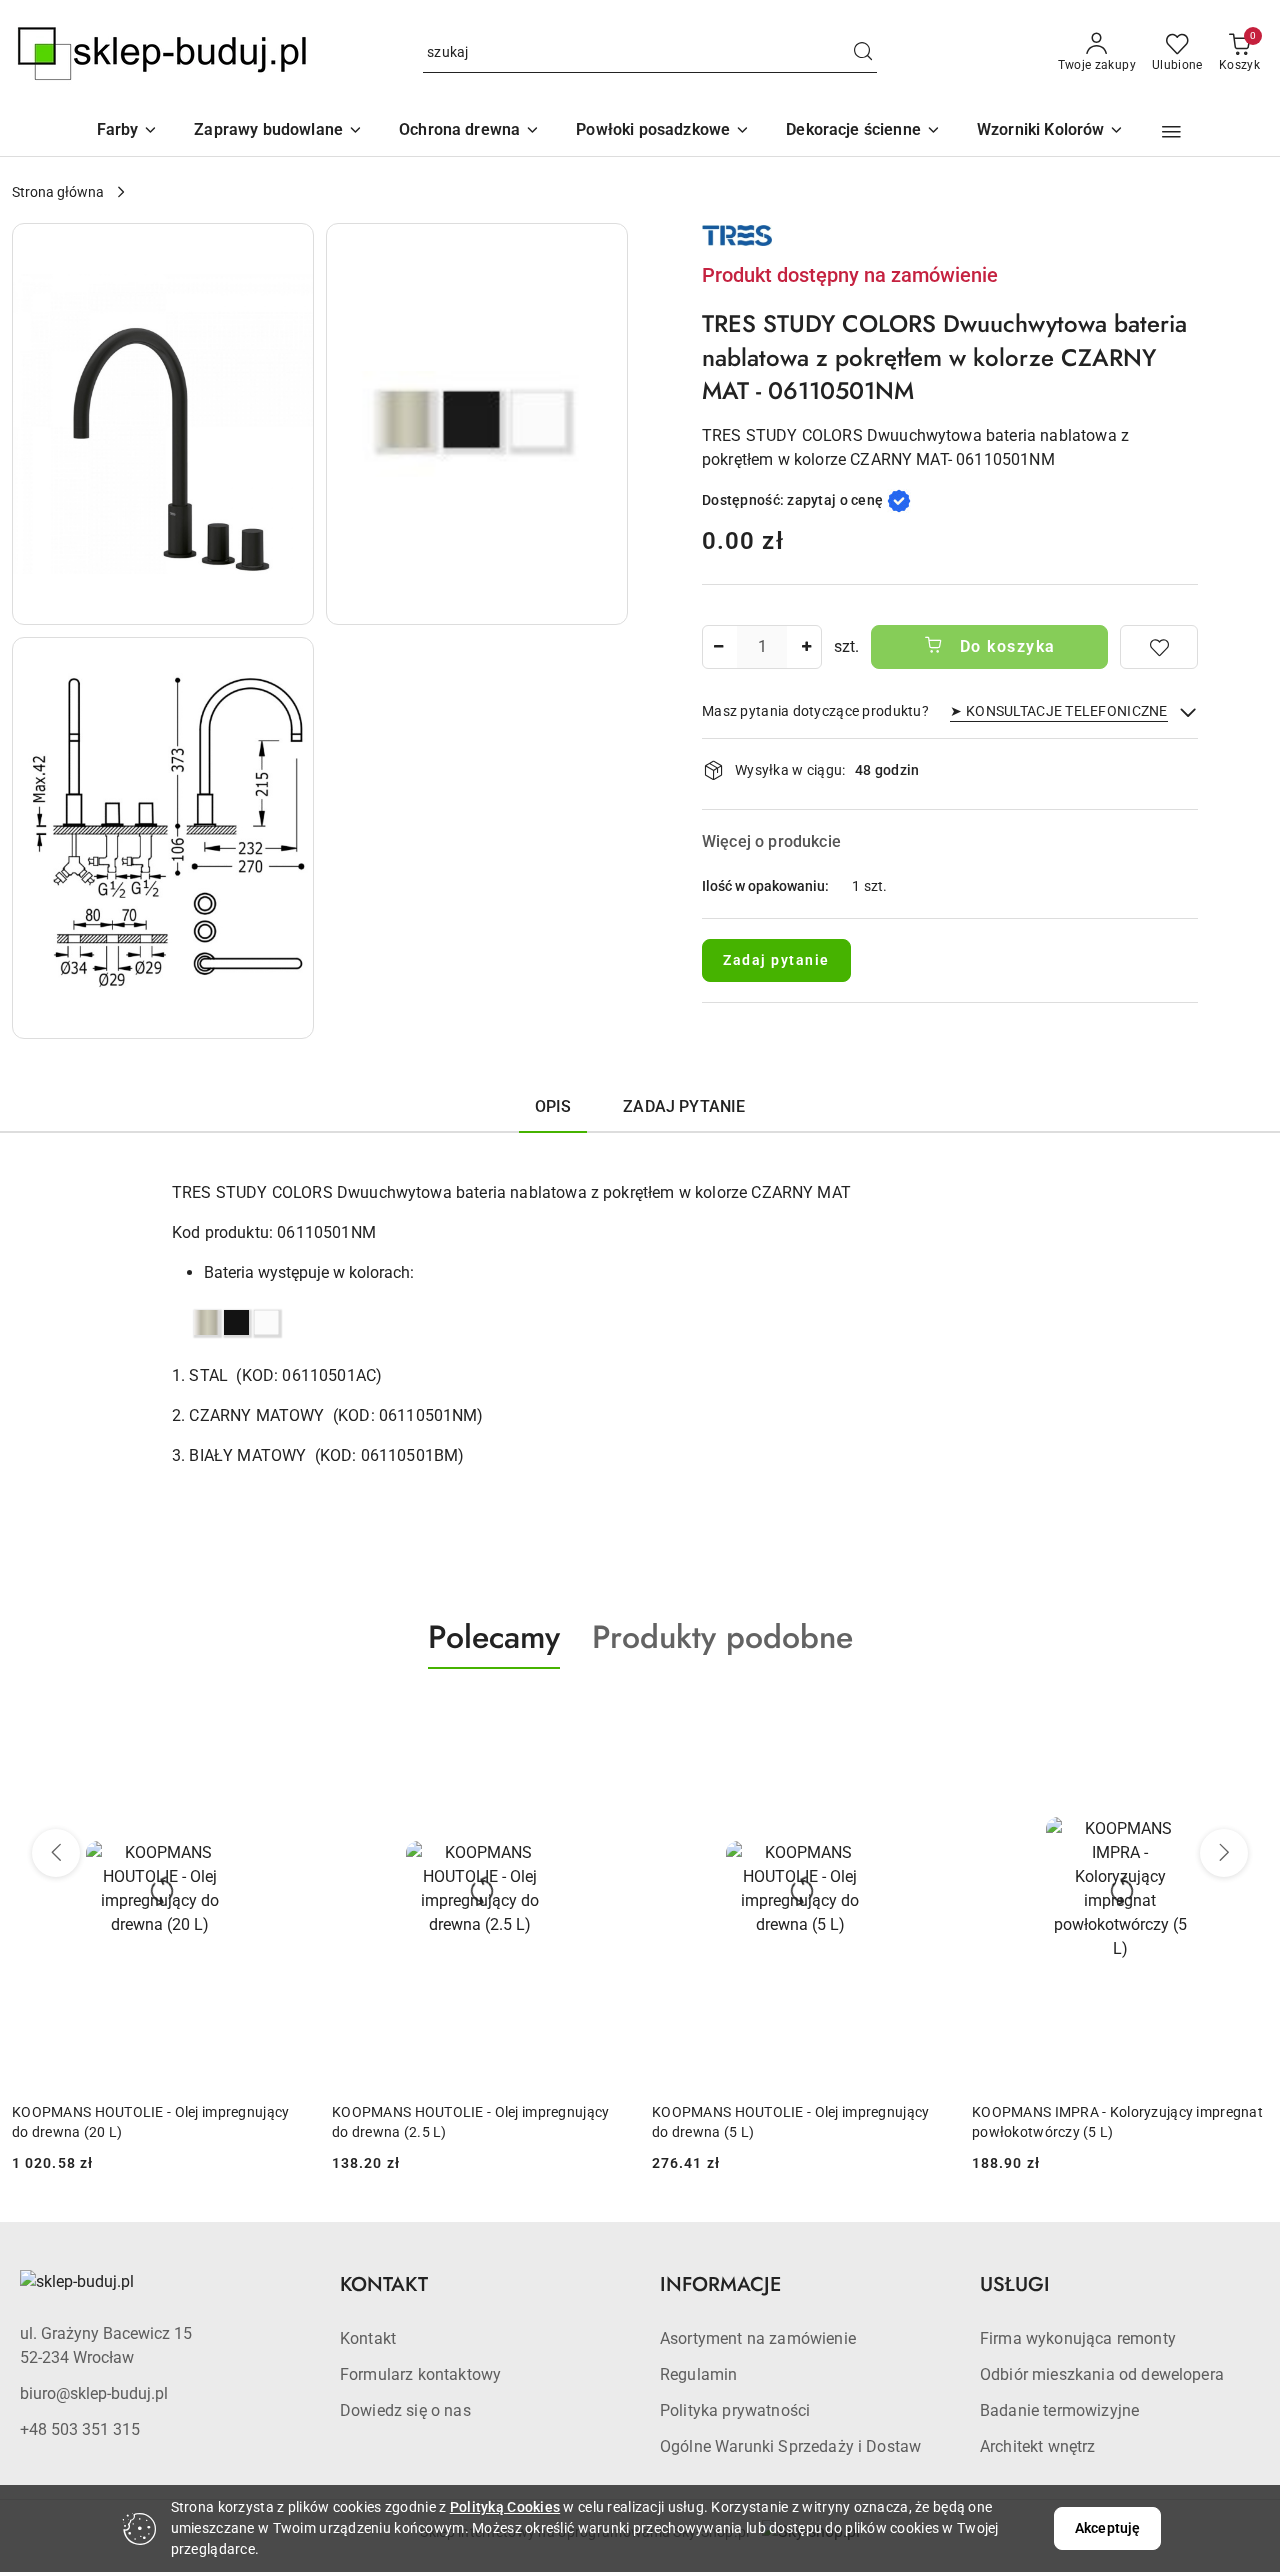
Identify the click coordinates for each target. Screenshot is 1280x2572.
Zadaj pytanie (776, 960)
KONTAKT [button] (384, 2284)
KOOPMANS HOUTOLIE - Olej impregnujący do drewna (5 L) (790, 2122)
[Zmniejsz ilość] (718, 647)
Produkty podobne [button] (722, 1637)
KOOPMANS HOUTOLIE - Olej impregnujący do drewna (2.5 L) (470, 2122)
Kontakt (368, 2338)
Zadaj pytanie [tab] (684, 1106)
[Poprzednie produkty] (56, 1853)
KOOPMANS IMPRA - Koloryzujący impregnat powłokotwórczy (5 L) (1117, 2122)
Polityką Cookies (505, 2507)
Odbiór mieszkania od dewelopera (1102, 2374)
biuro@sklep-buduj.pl (94, 2393)
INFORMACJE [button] (720, 2284)
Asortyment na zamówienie (758, 2338)
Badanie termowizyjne (1059, 2410)
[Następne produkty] (1224, 1853)
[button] (1051, 131)
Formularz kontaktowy (420, 2374)
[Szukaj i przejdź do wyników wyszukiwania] (863, 53)
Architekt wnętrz (1038, 2446)
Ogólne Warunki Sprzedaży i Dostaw (790, 2446)
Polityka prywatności (735, 2410)
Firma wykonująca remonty (1078, 2338)
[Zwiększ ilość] (806, 647)
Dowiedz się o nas (405, 2410)
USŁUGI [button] (1015, 2284)
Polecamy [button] (494, 1637)
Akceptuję (1107, 2528)
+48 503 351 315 (80, 2429)
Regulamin (698, 2374)
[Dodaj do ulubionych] (1159, 647)
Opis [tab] (553, 1106)
